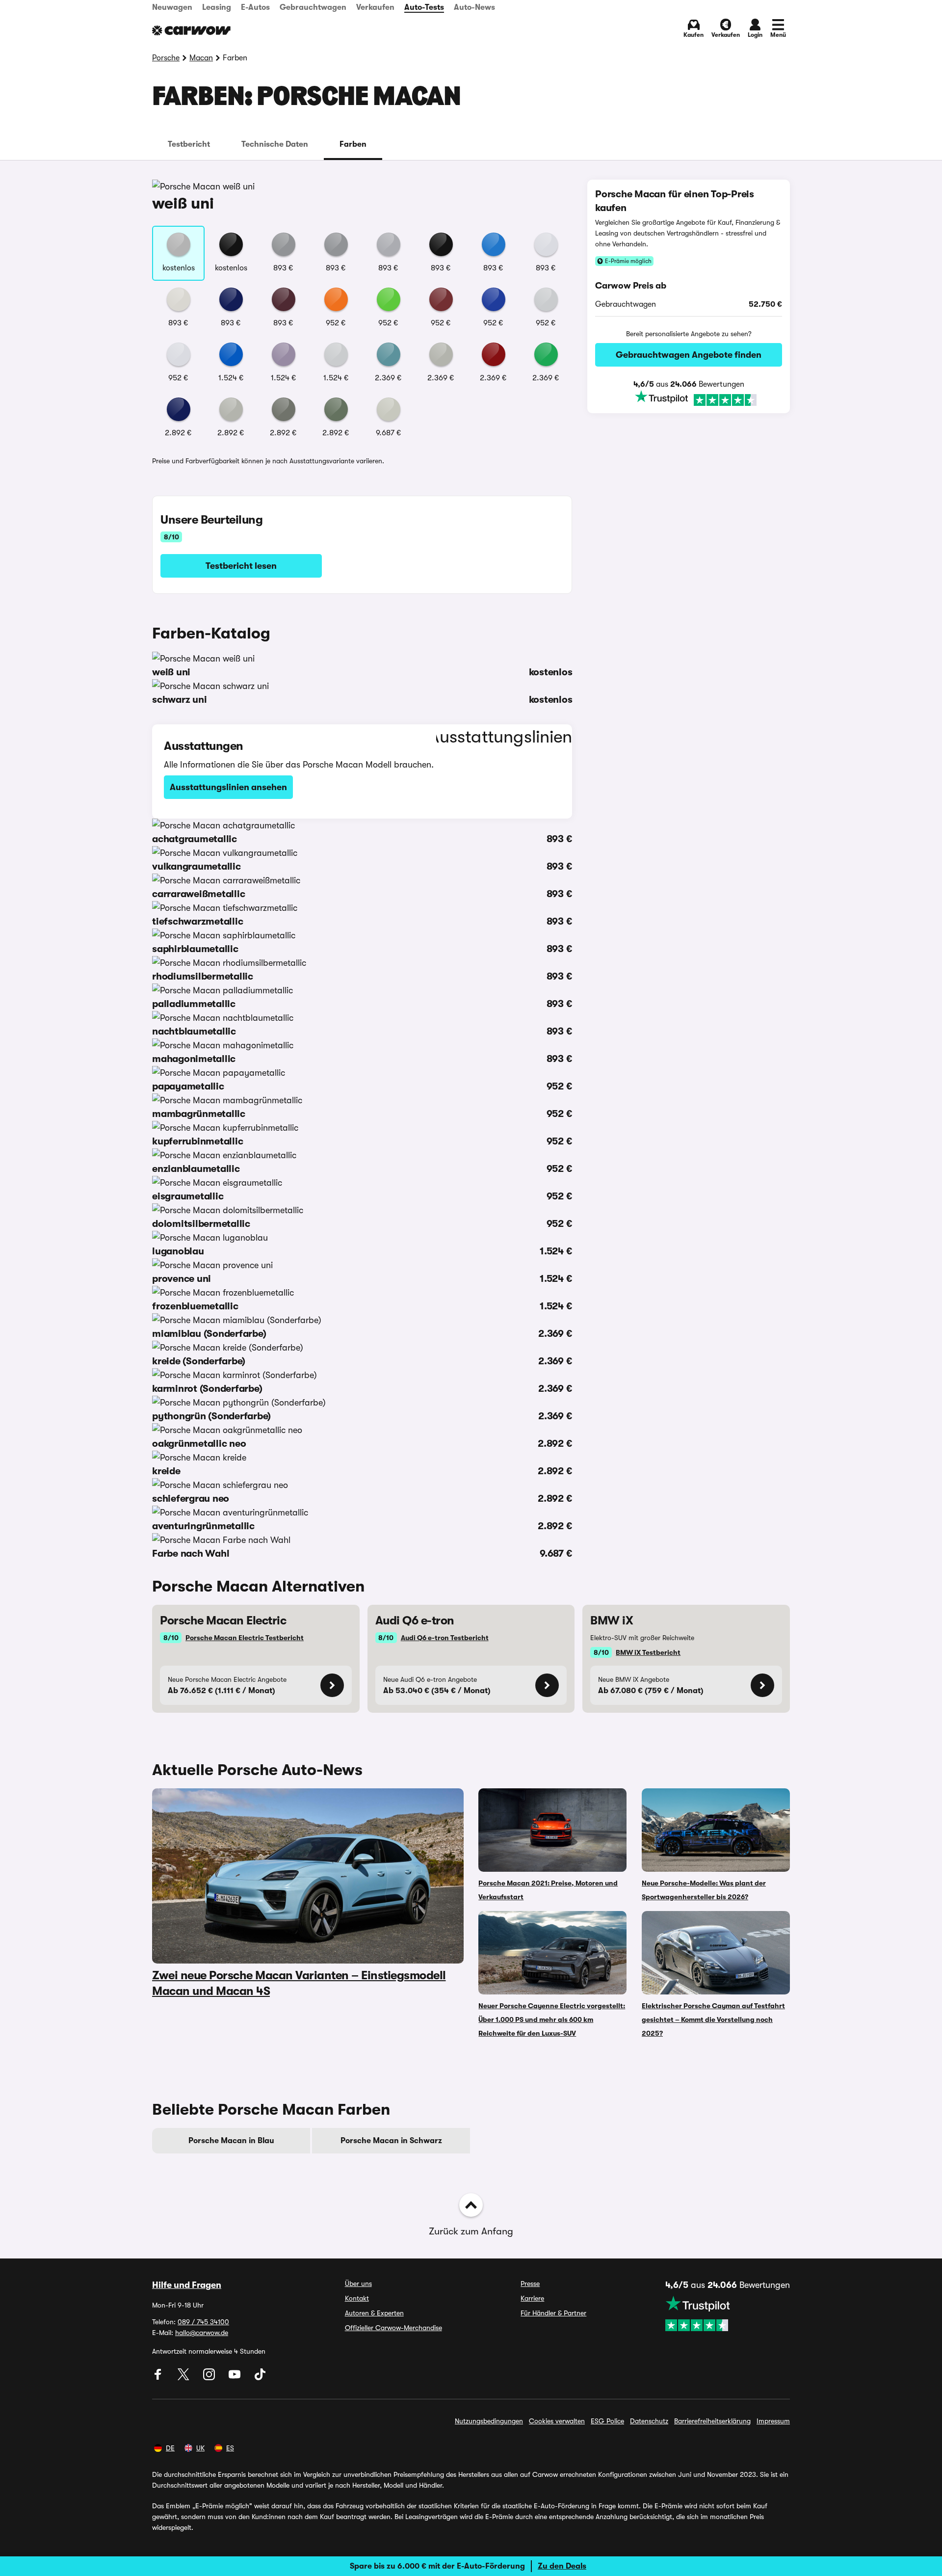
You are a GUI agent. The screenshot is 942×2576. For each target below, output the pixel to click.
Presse (530, 2284)
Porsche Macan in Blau (231, 2141)
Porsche (166, 58)
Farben (353, 144)
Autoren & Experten (374, 2313)
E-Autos (255, 7)
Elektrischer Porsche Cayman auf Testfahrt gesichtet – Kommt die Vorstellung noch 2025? (713, 2019)
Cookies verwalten (557, 2421)
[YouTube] (235, 2378)
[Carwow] (191, 30)
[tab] (189, 144)
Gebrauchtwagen (313, 7)
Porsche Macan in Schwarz (391, 2141)
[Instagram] (210, 2378)
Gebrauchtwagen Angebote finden (689, 355)
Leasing (217, 7)
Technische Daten (275, 144)
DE (170, 2448)
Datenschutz (649, 2421)
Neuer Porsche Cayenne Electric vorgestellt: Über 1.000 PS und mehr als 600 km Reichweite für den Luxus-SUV (552, 2019)
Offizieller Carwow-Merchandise (393, 2328)
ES (230, 2448)
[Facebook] (159, 2378)
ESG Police (607, 2421)
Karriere (532, 2298)
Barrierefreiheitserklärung (712, 2421)
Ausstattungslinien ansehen (228, 787)
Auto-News (474, 7)
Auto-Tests (424, 7)
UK (200, 2448)
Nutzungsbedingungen (489, 2421)
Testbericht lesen (241, 566)
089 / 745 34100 (203, 2322)
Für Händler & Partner (553, 2313)
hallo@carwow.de (202, 2333)
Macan (201, 58)
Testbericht (189, 144)
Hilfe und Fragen (187, 2285)
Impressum (773, 2421)
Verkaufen (375, 7)
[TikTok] (260, 2378)
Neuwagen (172, 7)
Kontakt (357, 2298)
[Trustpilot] (689, 399)
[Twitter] (184, 2378)
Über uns (358, 2284)
